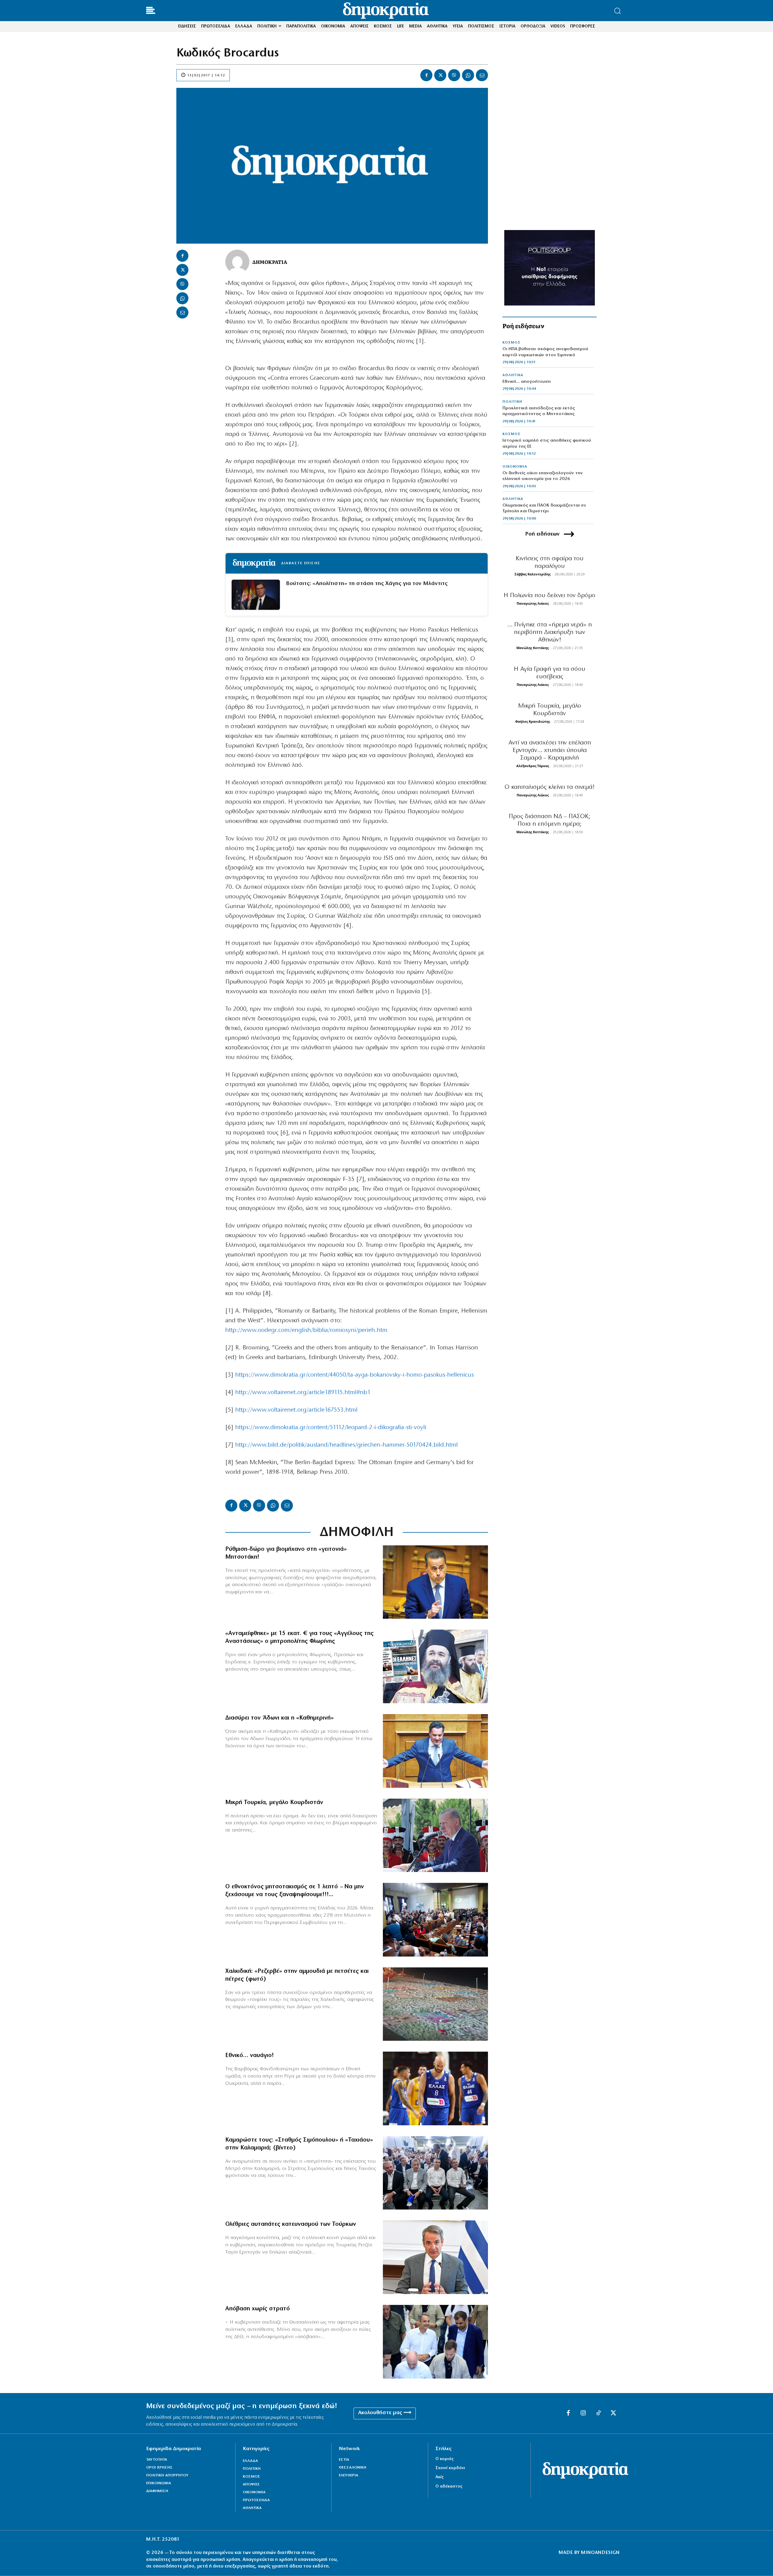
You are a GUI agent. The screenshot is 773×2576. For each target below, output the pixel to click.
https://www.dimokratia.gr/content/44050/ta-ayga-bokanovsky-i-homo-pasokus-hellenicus (354, 1375)
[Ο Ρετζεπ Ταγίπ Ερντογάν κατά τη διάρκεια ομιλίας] (435, 1835)
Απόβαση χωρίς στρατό (258, 2309)
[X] (440, 75)
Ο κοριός (444, 2459)
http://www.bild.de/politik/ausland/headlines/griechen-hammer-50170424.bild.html (346, 1445)
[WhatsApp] (468, 75)
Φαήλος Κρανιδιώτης (532, 721)
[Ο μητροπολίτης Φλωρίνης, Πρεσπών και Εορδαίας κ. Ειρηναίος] (435, 1666)
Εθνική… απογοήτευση (527, 382)
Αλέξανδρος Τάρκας (533, 766)
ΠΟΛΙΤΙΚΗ (512, 402)
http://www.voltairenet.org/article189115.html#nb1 (303, 1393)
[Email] (482, 75)
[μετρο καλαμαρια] (435, 2173)
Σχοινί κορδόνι (450, 2468)
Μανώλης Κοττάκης (532, 648)
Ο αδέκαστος (449, 2486)
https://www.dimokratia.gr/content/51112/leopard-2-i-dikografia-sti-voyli (331, 1428)
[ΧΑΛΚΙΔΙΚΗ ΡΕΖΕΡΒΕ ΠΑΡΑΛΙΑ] (435, 2004)
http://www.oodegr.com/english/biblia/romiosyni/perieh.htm (306, 1330)
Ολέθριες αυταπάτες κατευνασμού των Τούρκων (291, 2224)
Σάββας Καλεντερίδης (532, 574)
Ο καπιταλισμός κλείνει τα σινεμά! (550, 787)
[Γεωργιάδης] (435, 1751)
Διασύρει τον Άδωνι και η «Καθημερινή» (279, 1718)
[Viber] (454, 75)
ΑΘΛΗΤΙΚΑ (513, 375)
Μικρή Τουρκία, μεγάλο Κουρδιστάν (274, 1803)
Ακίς (439, 2477)
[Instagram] (583, 2413)
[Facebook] (426, 75)
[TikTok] (598, 2413)
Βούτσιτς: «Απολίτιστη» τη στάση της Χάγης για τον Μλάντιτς (367, 584)
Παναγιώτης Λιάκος (533, 603)
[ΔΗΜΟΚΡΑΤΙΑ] (237, 262)
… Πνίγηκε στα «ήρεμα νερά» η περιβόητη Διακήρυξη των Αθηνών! (550, 632)
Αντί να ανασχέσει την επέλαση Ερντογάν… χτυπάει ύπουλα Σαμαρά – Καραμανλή (550, 750)
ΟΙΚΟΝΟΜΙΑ (515, 467)
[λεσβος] (435, 1920)
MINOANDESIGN (600, 2553)
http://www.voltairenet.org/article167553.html (296, 1410)
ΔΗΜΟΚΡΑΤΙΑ (270, 262)
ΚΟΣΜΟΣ (512, 343)
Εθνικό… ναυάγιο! (250, 2056)
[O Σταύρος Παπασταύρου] (435, 1582)
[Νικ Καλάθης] (435, 2088)
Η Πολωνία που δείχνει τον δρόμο (550, 595)
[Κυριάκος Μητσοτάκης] (435, 2257)
